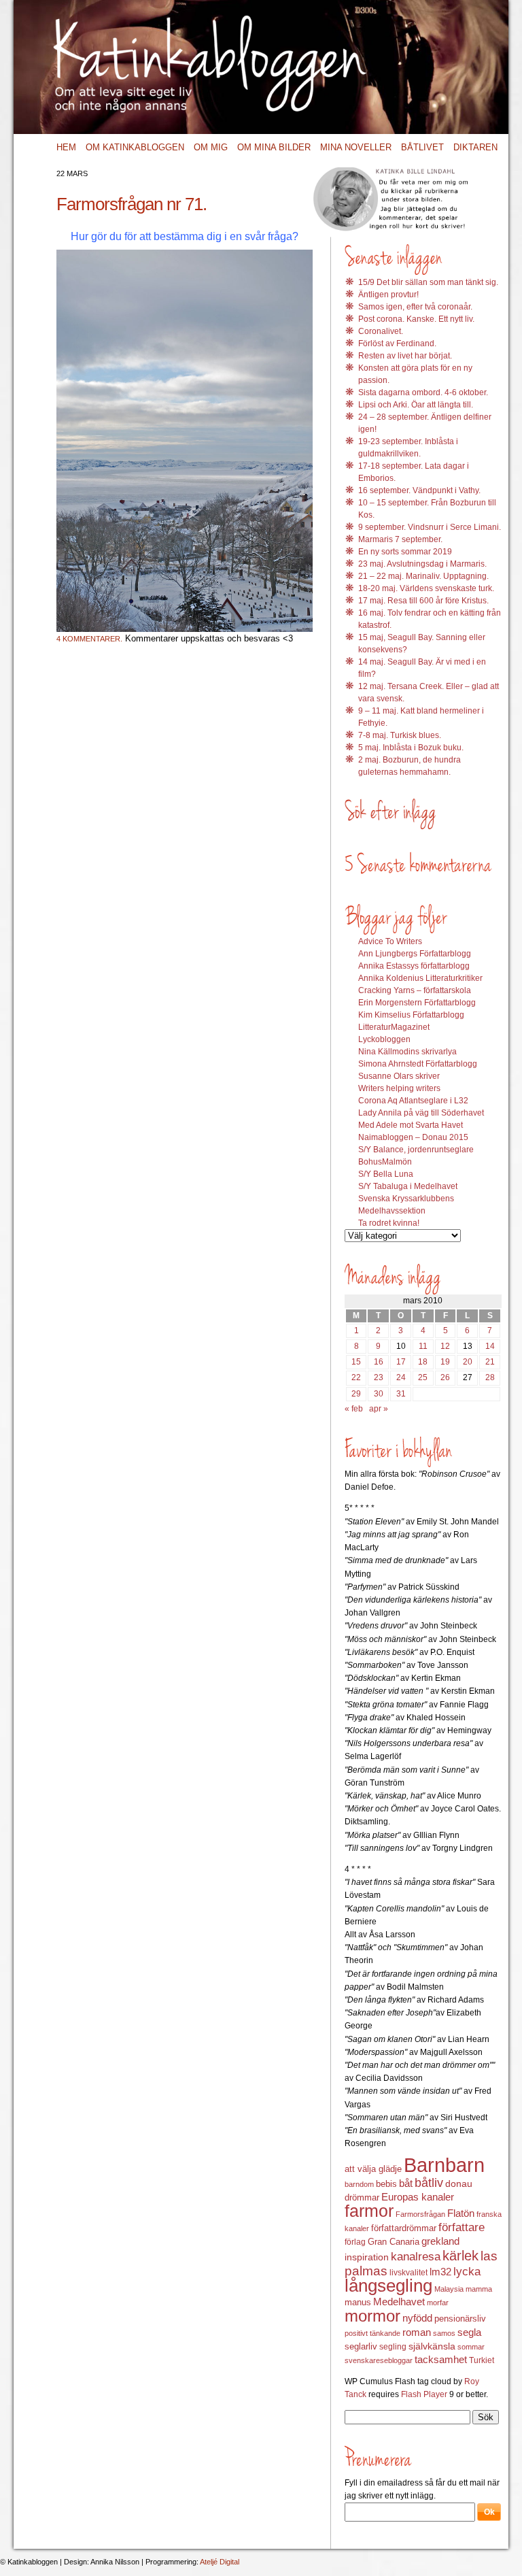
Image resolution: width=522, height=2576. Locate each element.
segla (469, 2332)
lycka (467, 2272)
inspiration (367, 2257)
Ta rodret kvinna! (389, 1223)
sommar (471, 2347)
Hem (66, 147)
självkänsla (432, 2346)
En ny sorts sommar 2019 (405, 552)
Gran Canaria (394, 2242)
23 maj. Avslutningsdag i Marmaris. (422, 564)
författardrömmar (404, 2228)
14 (490, 1346)
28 (490, 1377)
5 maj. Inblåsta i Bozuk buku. (411, 748)
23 (379, 1377)
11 (423, 1346)
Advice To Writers (390, 941)
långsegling (388, 2286)
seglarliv (361, 2346)
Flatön (461, 2213)
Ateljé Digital (220, 2562)
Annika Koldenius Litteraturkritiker (420, 978)
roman (417, 2332)
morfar (438, 2303)
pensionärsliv (460, 2319)
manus (358, 2303)
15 (356, 1362)
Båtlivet (422, 147)
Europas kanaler (418, 2197)
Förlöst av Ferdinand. (397, 344)
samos (444, 2333)
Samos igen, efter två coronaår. (415, 307)
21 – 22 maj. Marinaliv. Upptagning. (423, 576)
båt (406, 2184)
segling (393, 2347)
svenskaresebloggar (379, 2360)
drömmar (362, 2197)
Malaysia (449, 2289)
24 (401, 1377)
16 (379, 1362)
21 (490, 1362)
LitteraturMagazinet (394, 1027)
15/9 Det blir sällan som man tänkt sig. (428, 282)
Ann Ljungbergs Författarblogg (415, 954)
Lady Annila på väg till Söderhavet (421, 1113)
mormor (372, 2316)
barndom (359, 2184)
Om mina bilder (274, 147)
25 (423, 1377)
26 (445, 1377)
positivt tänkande (372, 2333)
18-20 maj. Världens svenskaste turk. (426, 588)
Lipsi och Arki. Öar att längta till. (416, 405)
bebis (386, 2184)
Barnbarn (444, 2165)
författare (462, 2227)
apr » (379, 1409)
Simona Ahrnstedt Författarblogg (418, 1064)
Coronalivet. (381, 331)
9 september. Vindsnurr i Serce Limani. (430, 527)
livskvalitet (408, 2273)
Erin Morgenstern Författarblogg (417, 1003)
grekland (440, 2241)
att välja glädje (373, 2169)
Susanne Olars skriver (399, 1076)
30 (379, 1394)
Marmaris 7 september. (400, 539)
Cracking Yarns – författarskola (415, 990)
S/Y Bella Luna (386, 1174)
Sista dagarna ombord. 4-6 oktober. (423, 392)
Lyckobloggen (384, 1039)
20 (468, 1362)
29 (356, 1394)
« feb (354, 1409)
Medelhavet (399, 2302)
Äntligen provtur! (388, 295)
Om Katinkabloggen (135, 147)
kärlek (460, 2256)
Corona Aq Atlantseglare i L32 (413, 1101)
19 (445, 1362)
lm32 (440, 2272)
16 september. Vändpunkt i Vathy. (419, 490)
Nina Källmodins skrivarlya (407, 1052)
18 (423, 1362)
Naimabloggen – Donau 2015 (413, 1137)
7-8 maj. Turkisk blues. (400, 735)
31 (401, 1394)
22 (356, 1377)
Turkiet (482, 2360)
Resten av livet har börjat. (405, 356)
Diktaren (475, 147)
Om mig (211, 147)
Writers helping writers (399, 1088)
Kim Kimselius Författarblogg (411, 1015)
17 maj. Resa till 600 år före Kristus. (423, 601)
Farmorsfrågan (420, 2214)
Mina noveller (356, 147)
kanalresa (416, 2257)
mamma (479, 2289)
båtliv (429, 2183)
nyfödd (417, 2318)
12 (445, 1346)
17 (401, 1362)
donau (459, 2184)
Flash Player (424, 2394)
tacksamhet (441, 2360)
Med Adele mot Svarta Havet (411, 1125)
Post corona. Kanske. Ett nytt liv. (416, 319)
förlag (355, 2242)
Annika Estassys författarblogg (414, 966)
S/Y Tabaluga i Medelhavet (408, 1186)
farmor (369, 2211)
